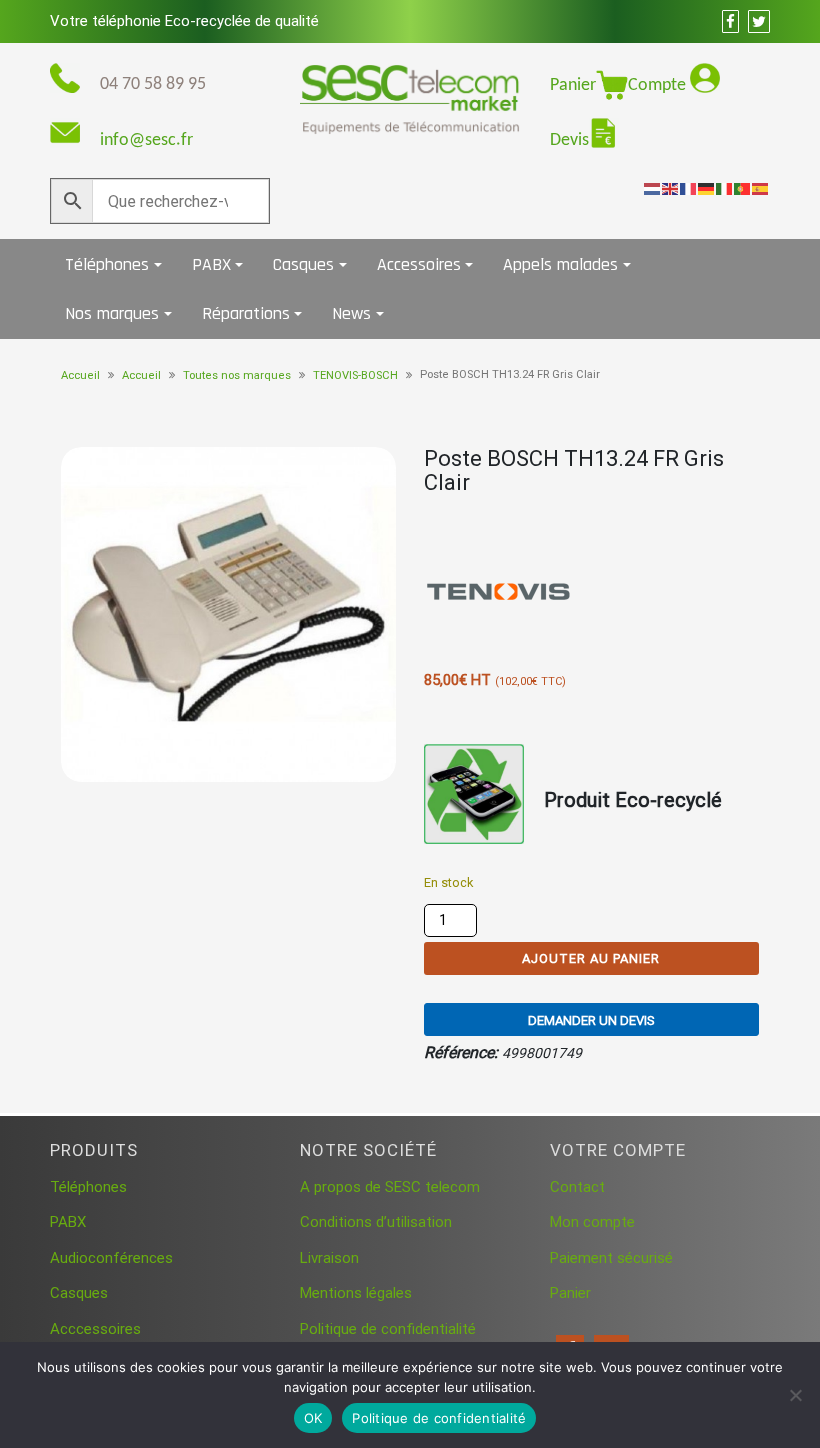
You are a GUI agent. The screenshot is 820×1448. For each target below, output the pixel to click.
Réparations (246, 313)
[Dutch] (653, 188)
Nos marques (112, 313)
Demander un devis (591, 1020)
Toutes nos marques (237, 375)
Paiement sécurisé (611, 1258)
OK (313, 1418)
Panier (573, 85)
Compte (659, 85)
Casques (303, 264)
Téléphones (107, 264)
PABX (211, 264)
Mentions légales (356, 1293)
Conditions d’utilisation (376, 1222)
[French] (689, 188)
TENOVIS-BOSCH (355, 375)
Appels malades (560, 264)
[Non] (795, 1395)
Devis (569, 140)
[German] (707, 188)
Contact (577, 1187)
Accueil (80, 375)
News (351, 313)
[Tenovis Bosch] (499, 592)
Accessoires (419, 264)
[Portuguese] (743, 188)
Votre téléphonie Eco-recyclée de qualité (184, 21)
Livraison (329, 1258)
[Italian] (725, 188)
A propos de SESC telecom (390, 1187)
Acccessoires (95, 1329)
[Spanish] (761, 188)
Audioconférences (111, 1258)
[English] (671, 188)
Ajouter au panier (591, 958)
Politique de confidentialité (388, 1329)
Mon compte (592, 1222)
